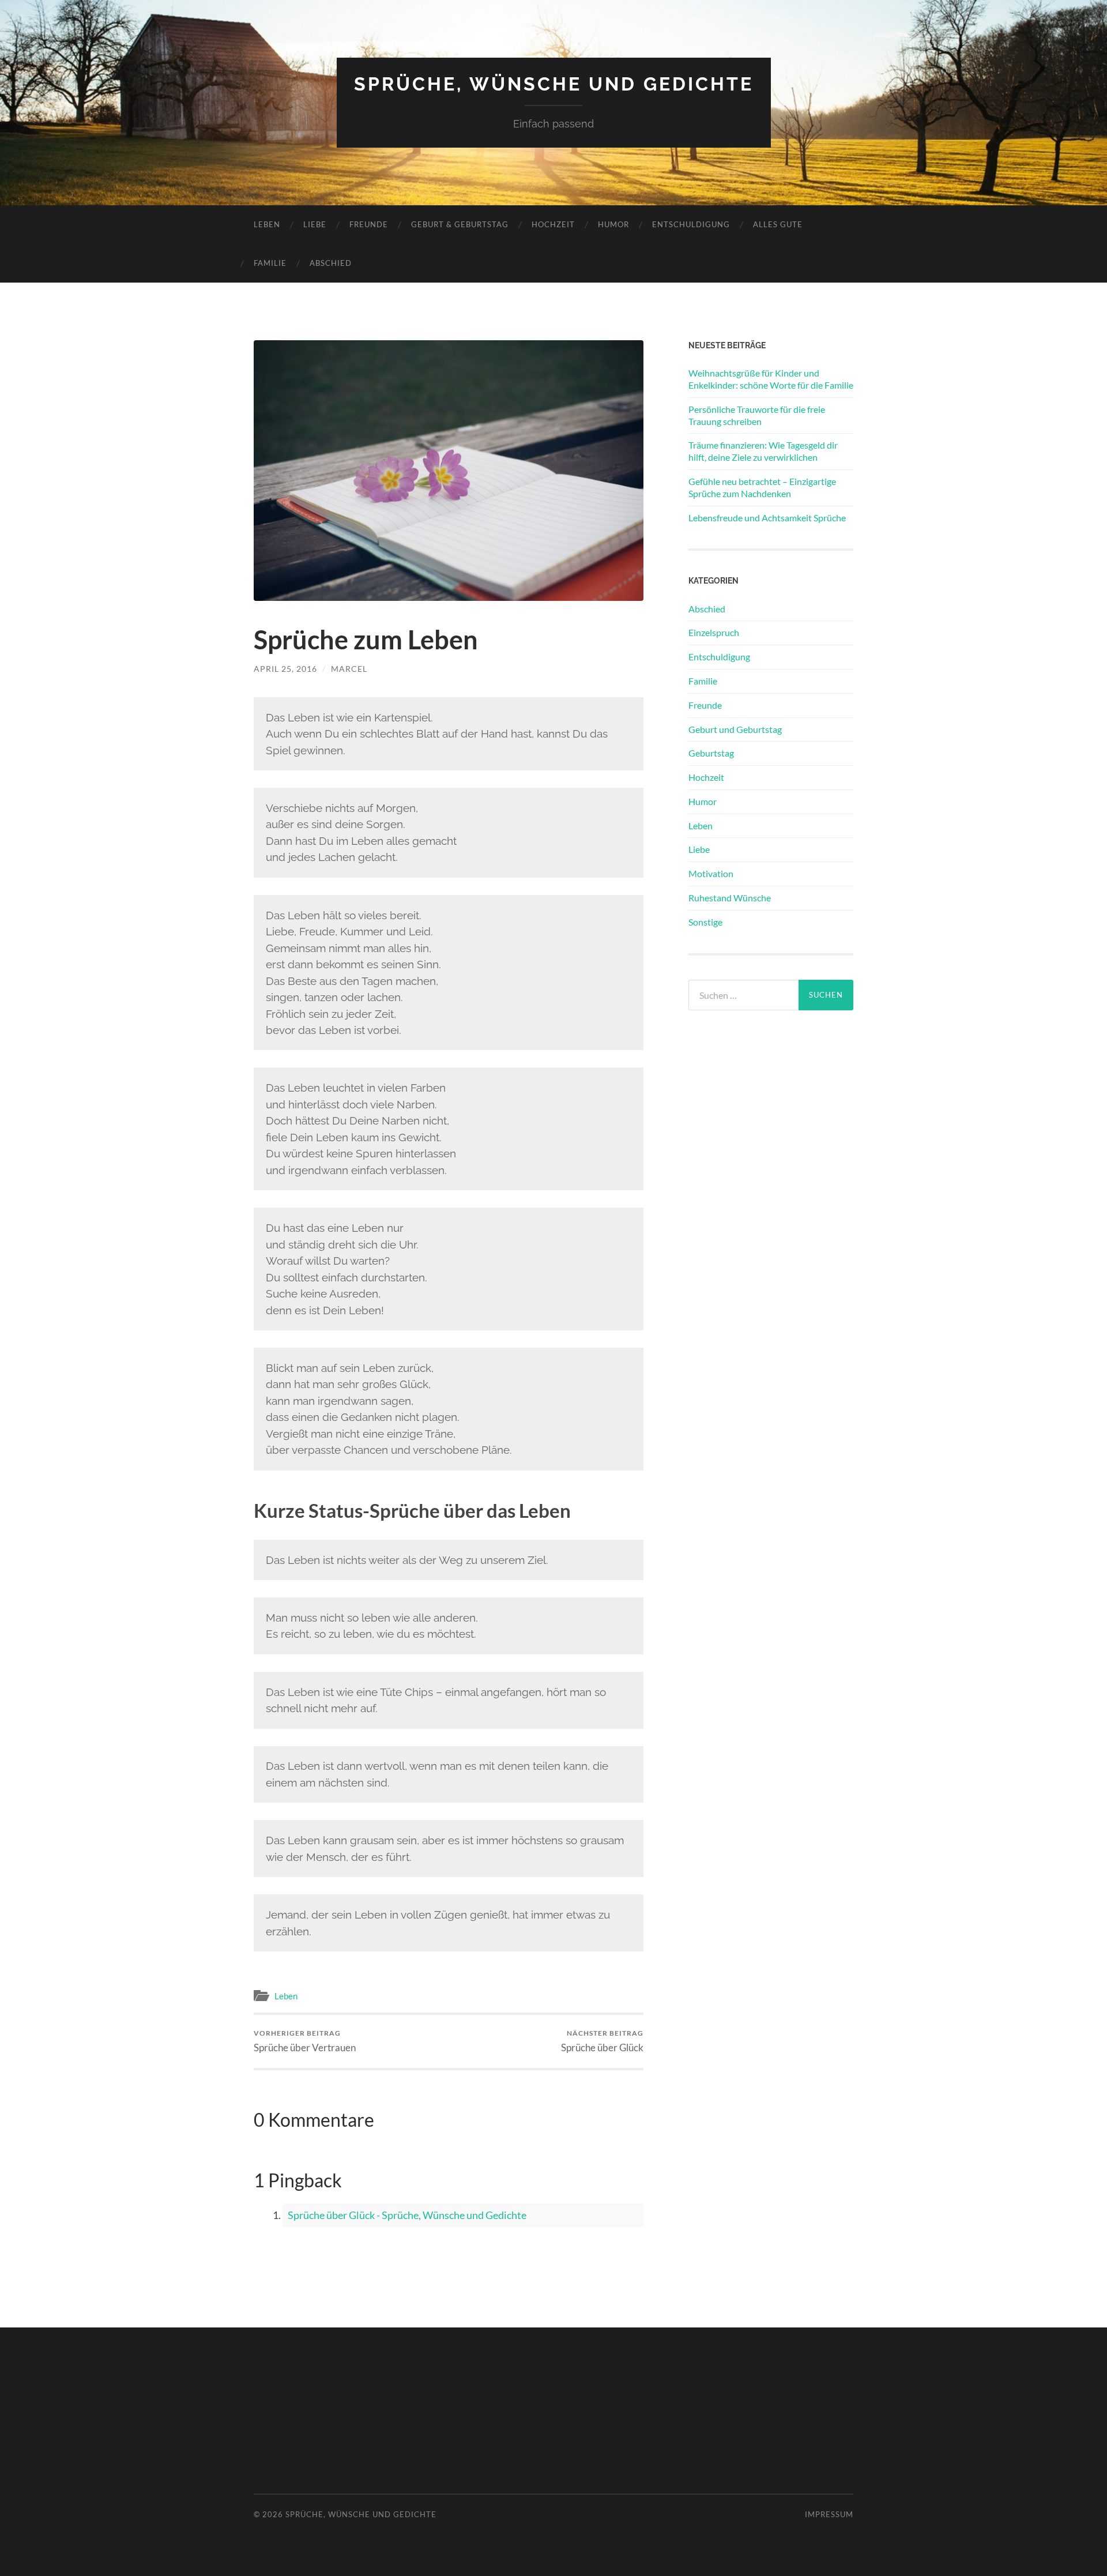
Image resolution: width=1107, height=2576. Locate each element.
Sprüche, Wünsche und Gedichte (554, 84)
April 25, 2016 (285, 669)
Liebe (315, 224)
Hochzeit (553, 224)
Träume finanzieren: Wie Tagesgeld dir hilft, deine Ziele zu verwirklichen (763, 451)
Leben (267, 224)
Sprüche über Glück (602, 2041)
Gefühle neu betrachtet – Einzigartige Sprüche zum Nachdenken (762, 487)
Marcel (349, 669)
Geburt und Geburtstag (735, 729)
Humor (613, 224)
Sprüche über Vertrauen (305, 2041)
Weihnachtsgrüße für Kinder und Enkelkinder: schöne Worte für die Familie (771, 379)
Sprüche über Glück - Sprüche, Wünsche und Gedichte (407, 2215)
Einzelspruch (714, 632)
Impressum (829, 2514)
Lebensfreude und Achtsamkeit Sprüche (767, 518)
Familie (270, 263)
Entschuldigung (691, 224)
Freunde (369, 224)
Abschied (331, 263)
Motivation (711, 873)
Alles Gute (778, 224)
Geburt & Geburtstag (460, 224)
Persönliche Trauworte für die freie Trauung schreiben (757, 415)
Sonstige (705, 922)
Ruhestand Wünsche (730, 898)
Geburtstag (711, 753)
